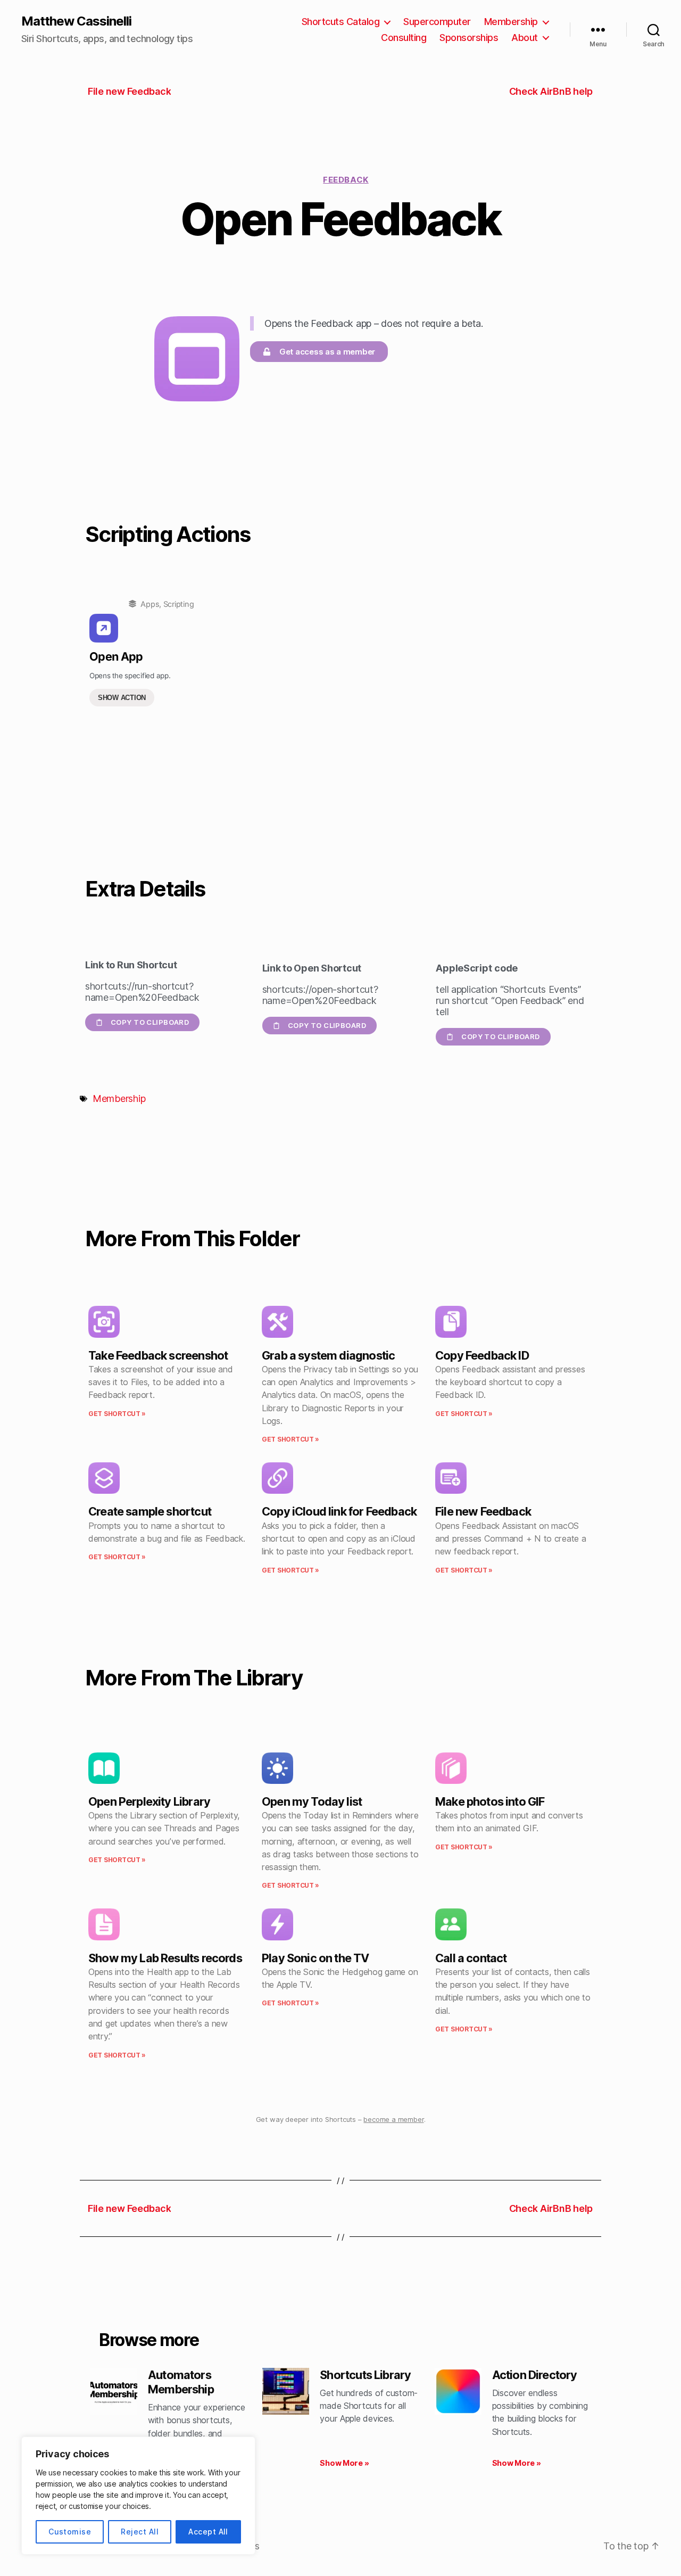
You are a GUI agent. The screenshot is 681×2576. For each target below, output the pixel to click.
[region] (138, 2496)
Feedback (346, 180)
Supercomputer (437, 22)
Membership (511, 22)
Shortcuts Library (365, 2375)
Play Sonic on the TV (315, 1958)
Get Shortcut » (117, 1414)
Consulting (404, 38)
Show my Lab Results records (165, 1958)
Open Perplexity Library (149, 1801)
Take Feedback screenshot (158, 1355)
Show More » (344, 2463)
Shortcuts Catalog (341, 22)
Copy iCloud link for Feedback (339, 1511)
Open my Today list (312, 1801)
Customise (70, 2532)
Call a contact (471, 1958)
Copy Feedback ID (482, 1355)
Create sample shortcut (150, 1511)
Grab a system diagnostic (328, 1355)
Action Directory (535, 2375)
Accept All (208, 2532)
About (525, 38)
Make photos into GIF (490, 1801)
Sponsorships (469, 38)
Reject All (140, 2532)
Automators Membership (181, 2382)
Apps (150, 604)
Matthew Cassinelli (76, 21)
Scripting (179, 604)
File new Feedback (483, 1511)
